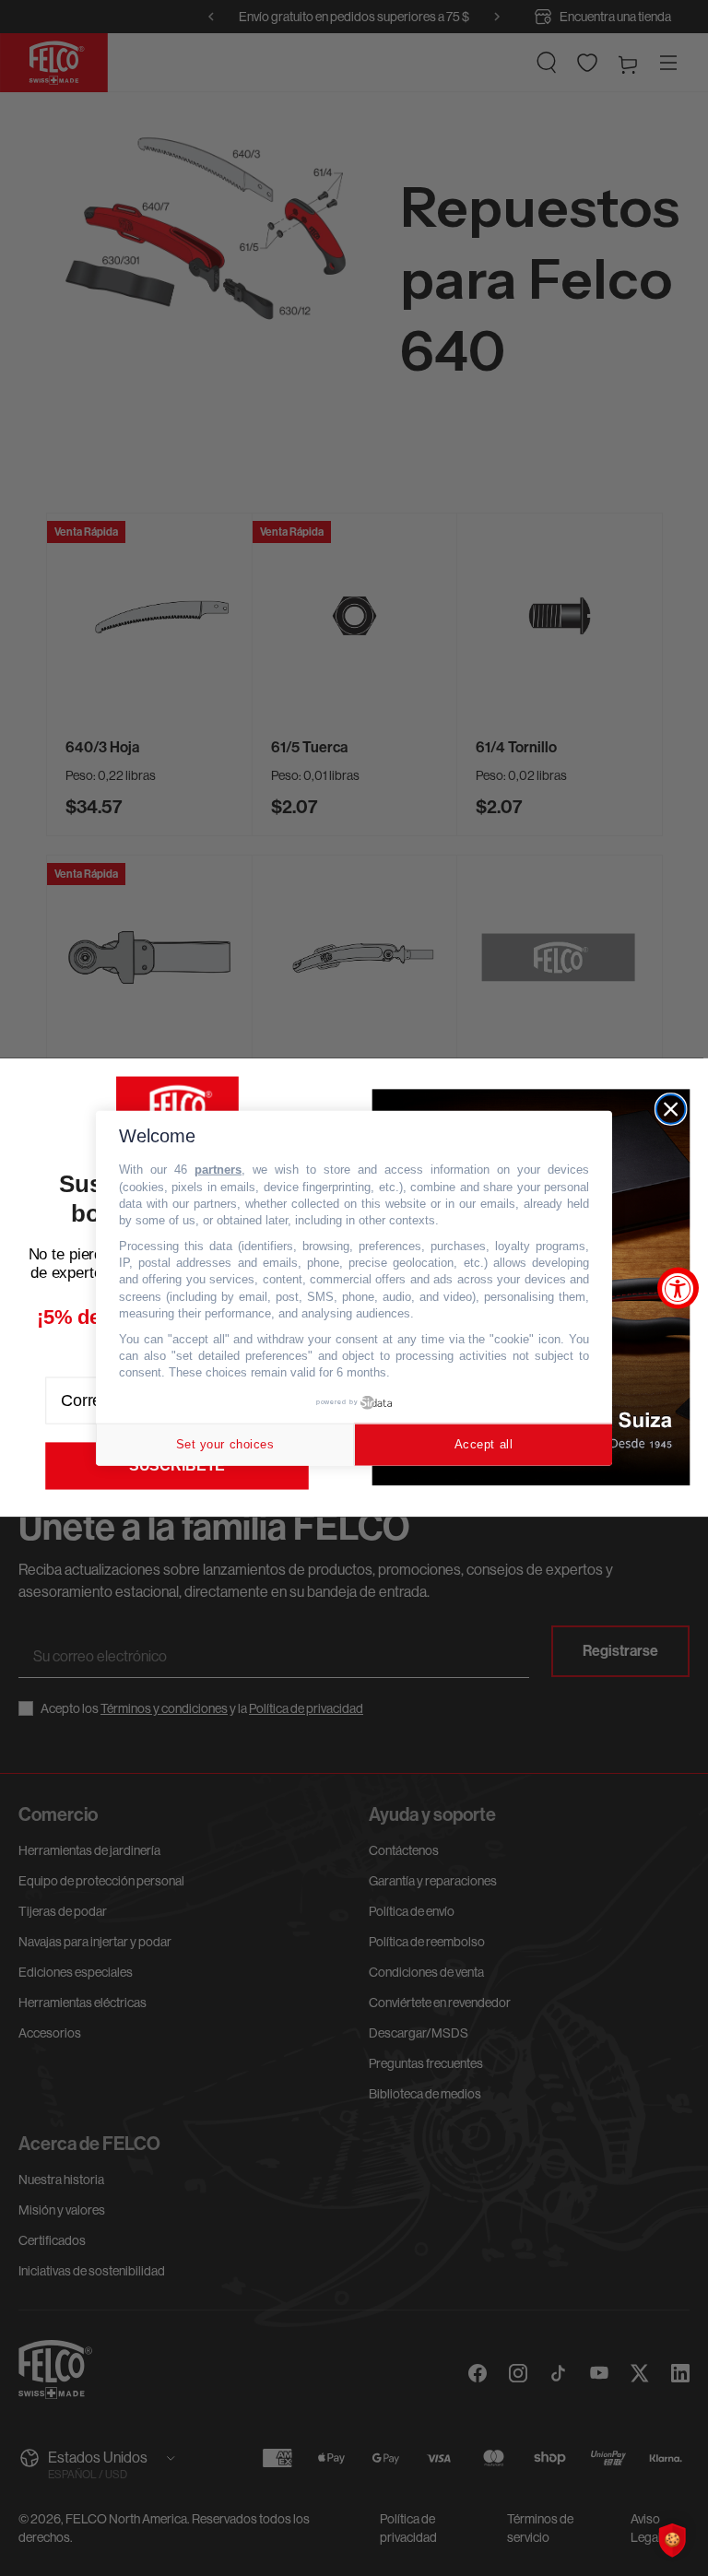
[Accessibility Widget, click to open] (678, 1288)
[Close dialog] (671, 1110)
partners (218, 1170)
